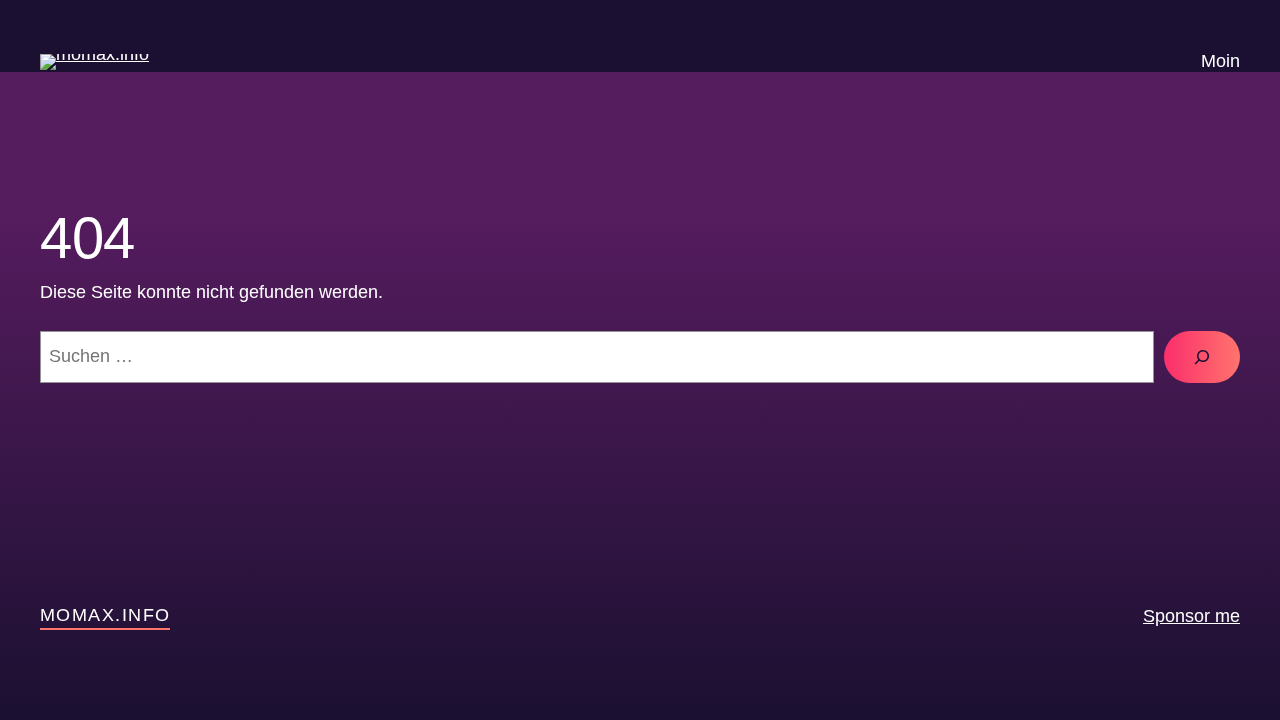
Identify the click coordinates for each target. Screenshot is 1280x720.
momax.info (105, 615)
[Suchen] (1202, 357)
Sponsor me (1191, 616)
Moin (1220, 61)
